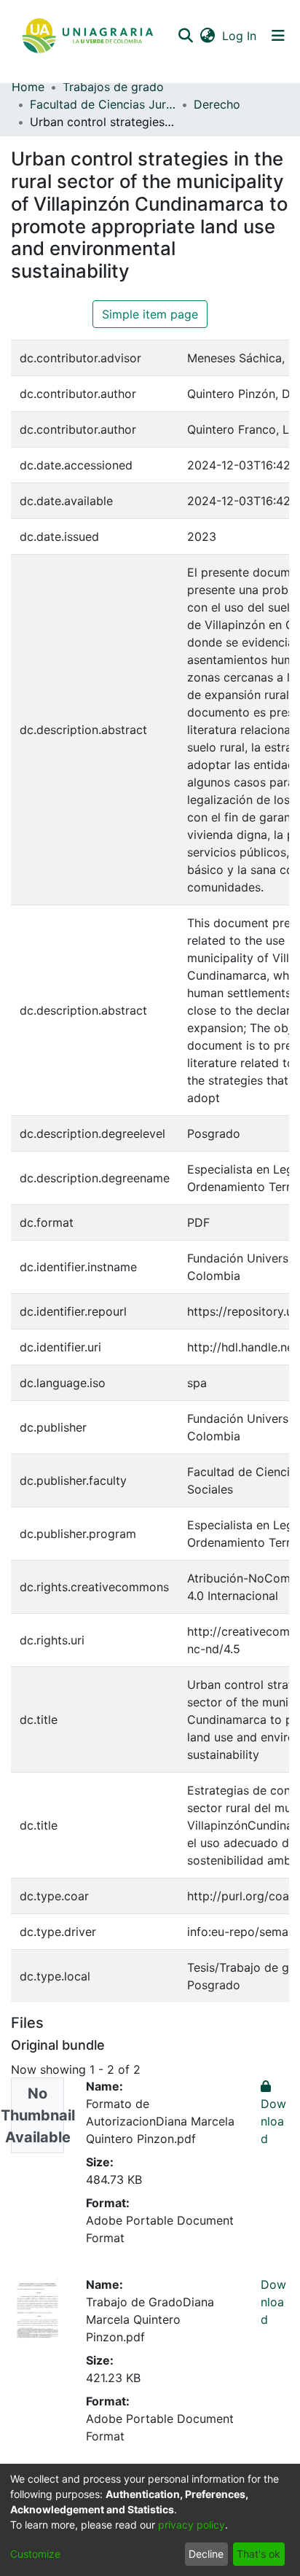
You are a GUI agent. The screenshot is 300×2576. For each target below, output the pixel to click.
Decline (206, 2554)
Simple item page (150, 314)
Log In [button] (240, 36)
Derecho (217, 104)
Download (273, 2302)
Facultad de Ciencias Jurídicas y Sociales (103, 104)
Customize (35, 2554)
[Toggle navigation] (278, 36)
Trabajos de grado (113, 87)
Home (28, 87)
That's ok (258, 2554)
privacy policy (192, 2525)
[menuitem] (207, 36)
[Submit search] (185, 36)
